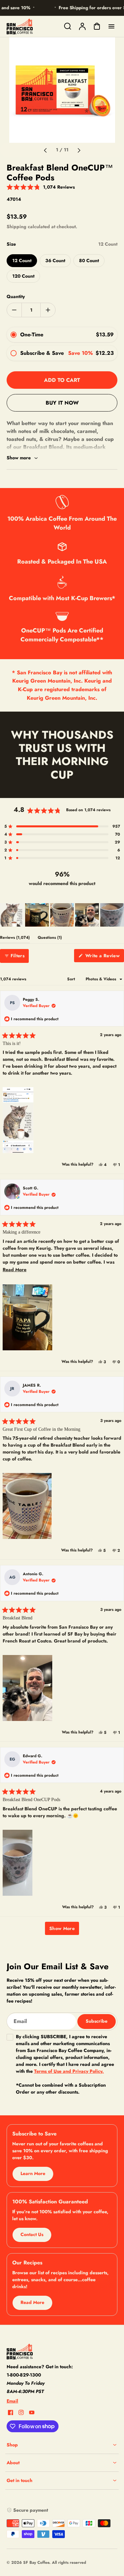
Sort (72, 979)
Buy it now (62, 403)
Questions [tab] (50, 939)
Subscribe (97, 2021)
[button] (41, 187)
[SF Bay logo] (48, 2351)
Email (12, 2401)
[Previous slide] (45, 150)
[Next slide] (79, 150)
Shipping (17, 227)
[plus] (48, 310)
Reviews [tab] (15, 939)
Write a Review (104, 957)
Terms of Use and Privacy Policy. (69, 2071)
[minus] (14, 310)
